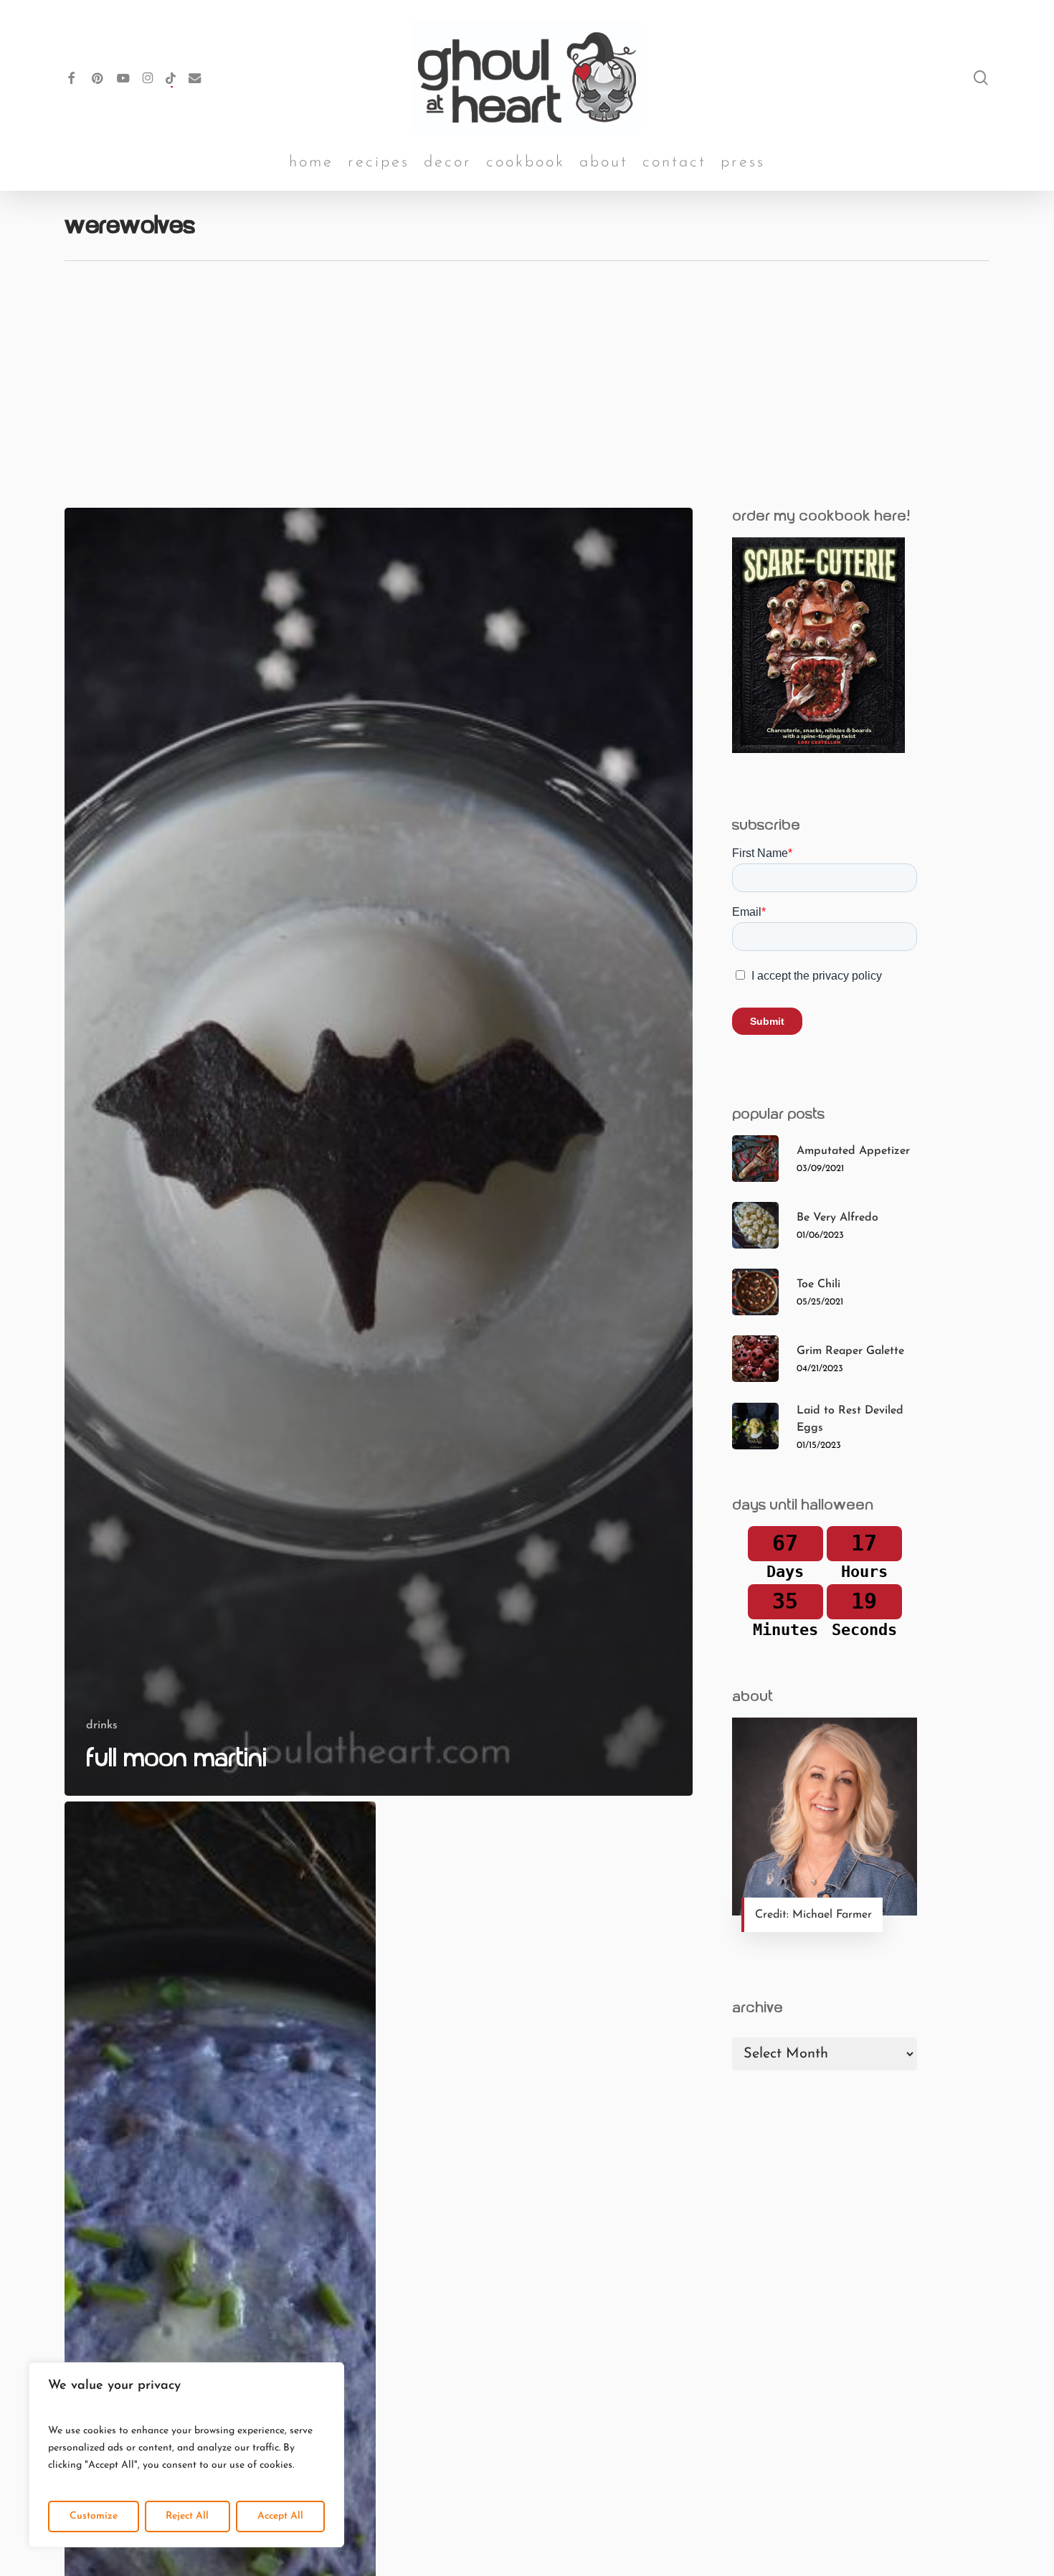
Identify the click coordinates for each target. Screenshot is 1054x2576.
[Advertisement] (527, 369)
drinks (102, 1725)
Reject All (187, 2516)
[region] (186, 2455)
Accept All (280, 2516)
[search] (981, 78)
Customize (94, 2516)
